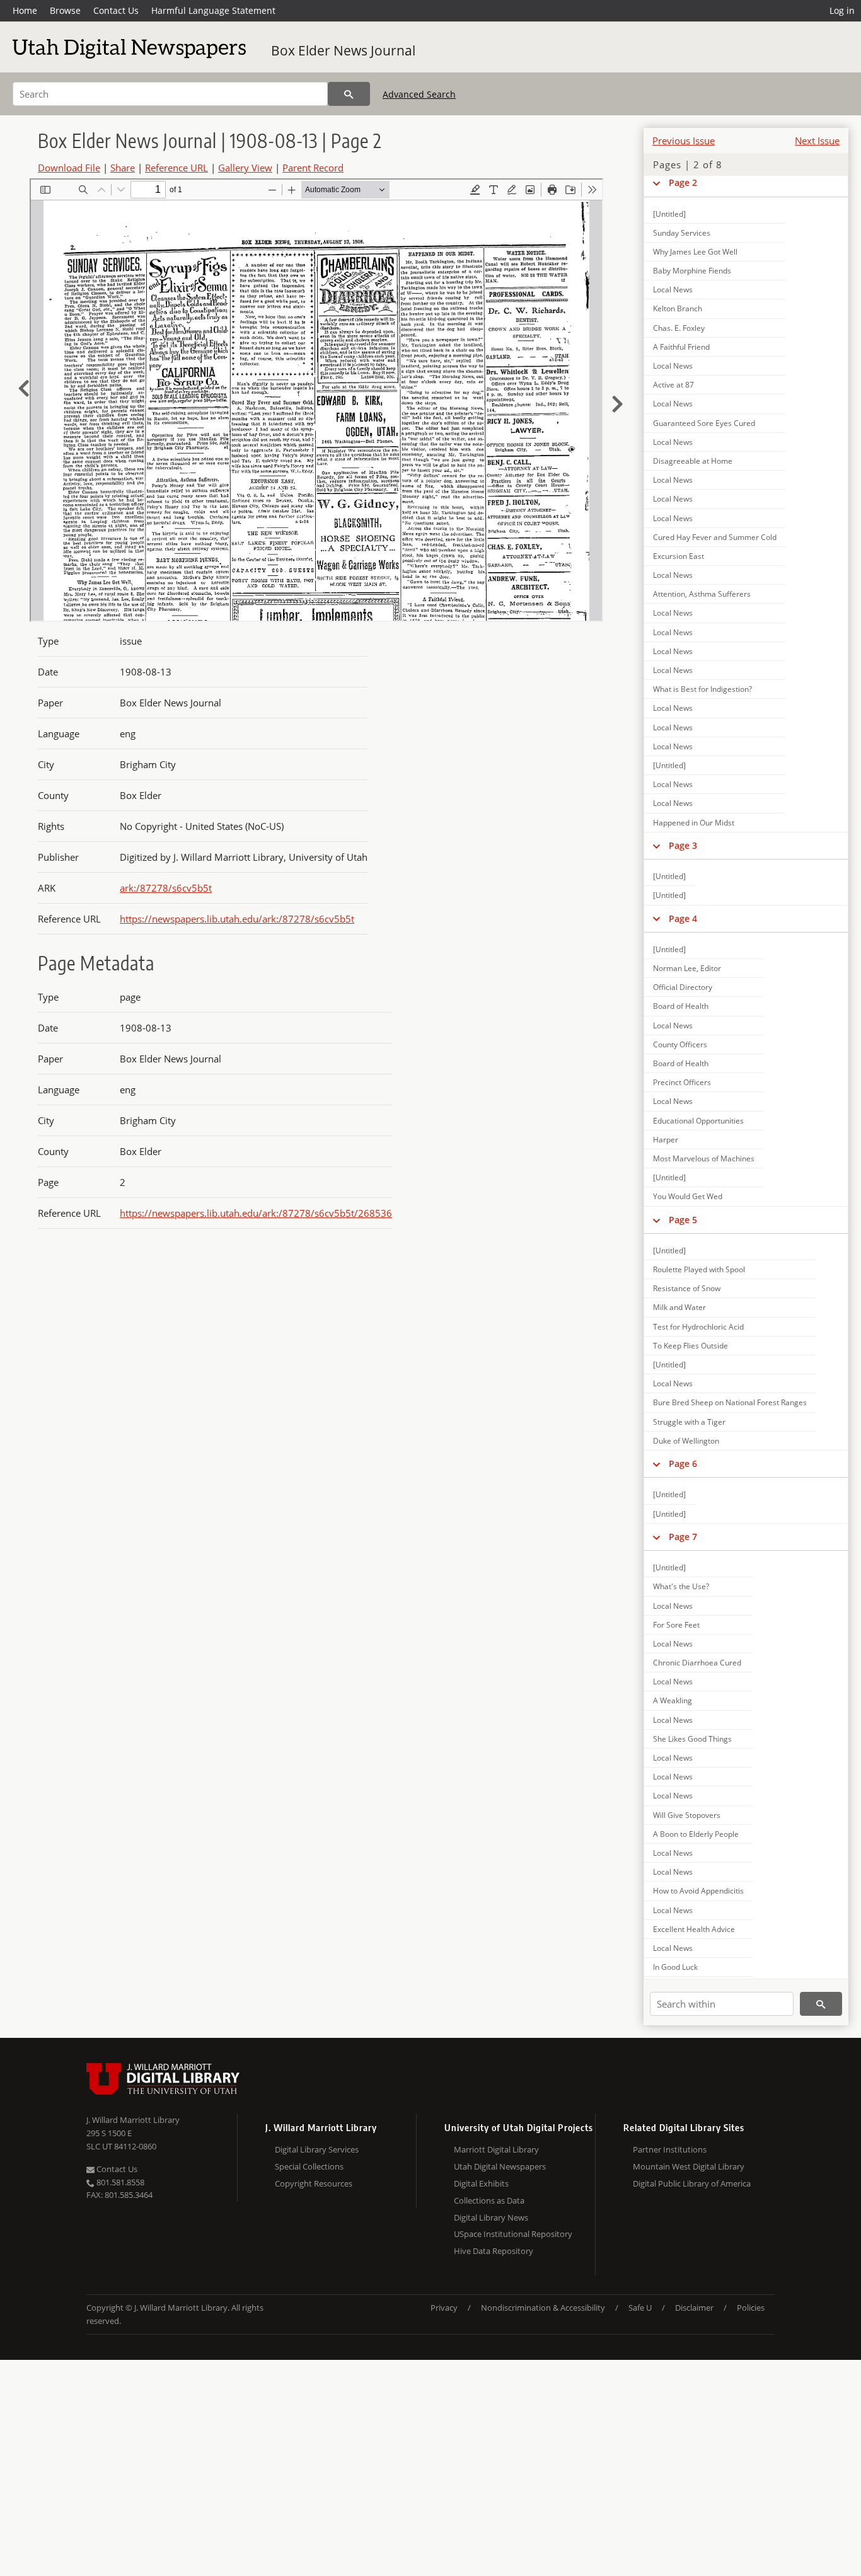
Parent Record (313, 168)
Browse (65, 10)
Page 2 (683, 182)
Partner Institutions (670, 2149)
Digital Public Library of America (692, 2183)
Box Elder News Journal (343, 50)
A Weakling (673, 1700)
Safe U (640, 2308)
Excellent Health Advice (694, 1929)
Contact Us (116, 10)
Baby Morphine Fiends (692, 271)
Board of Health (681, 1006)
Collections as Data (489, 2200)
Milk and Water (679, 1307)
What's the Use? (681, 1586)
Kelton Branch (678, 308)
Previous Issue (684, 141)
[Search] (349, 94)
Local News (673, 290)
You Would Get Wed (688, 1196)
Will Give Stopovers (687, 1815)
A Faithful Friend (681, 347)
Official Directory (683, 987)
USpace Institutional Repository (513, 2234)
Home (25, 10)
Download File (69, 168)
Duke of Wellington (686, 1441)
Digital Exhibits (481, 2183)
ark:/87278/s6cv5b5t (166, 888)
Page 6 (683, 1463)
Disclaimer (694, 2308)
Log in (842, 10)
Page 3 (683, 845)
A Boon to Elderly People (696, 1834)
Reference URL (176, 168)
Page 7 (683, 1537)
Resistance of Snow (687, 1288)
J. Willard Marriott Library (133, 2120)
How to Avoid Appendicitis (698, 1891)
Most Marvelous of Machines (704, 1159)
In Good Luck (675, 1967)
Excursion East (679, 556)
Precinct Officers (682, 1082)
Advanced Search (419, 94)
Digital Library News (491, 2217)
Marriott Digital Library (496, 2149)
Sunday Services (682, 233)
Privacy (444, 2308)
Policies (751, 2308)
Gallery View (245, 168)
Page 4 (683, 918)
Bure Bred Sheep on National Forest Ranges (730, 1402)
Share (123, 168)
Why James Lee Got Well (695, 252)
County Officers (680, 1044)
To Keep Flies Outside (691, 1346)
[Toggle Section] (656, 183)
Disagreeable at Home (693, 461)
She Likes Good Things (692, 1739)
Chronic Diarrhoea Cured (697, 1663)
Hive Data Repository (494, 2251)
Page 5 (683, 1220)
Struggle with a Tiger (689, 1422)
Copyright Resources (314, 2183)
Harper (666, 1140)
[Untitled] (669, 214)
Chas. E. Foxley (679, 328)
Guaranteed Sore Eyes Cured (704, 423)
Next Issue (817, 141)
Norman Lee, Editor (687, 968)
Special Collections (309, 2166)
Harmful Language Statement (213, 10)
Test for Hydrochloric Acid (698, 1327)
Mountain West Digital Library (689, 2166)
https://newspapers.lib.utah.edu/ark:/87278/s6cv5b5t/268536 (256, 1213)
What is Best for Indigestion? (702, 689)
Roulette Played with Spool (699, 1269)
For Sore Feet (676, 1625)
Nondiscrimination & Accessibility (543, 2308)
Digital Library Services (317, 2149)
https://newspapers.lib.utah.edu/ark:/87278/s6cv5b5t (237, 919)
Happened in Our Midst (694, 823)
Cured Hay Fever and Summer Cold (715, 537)
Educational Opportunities (698, 1121)
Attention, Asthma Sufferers (702, 594)
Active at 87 (673, 385)
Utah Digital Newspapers (500, 2166)
